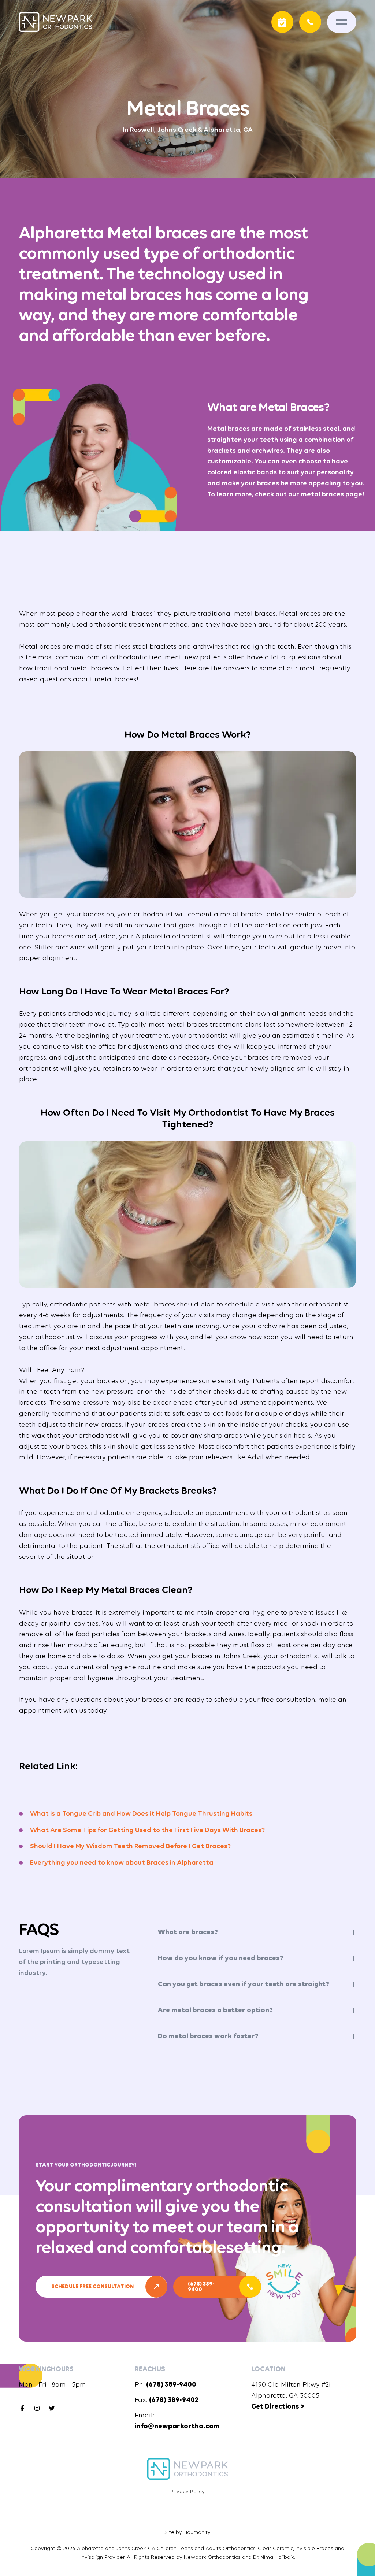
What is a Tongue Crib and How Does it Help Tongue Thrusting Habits (141, 1813)
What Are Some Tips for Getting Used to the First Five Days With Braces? (147, 1830)
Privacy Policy (187, 2491)
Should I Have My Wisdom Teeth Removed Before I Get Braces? (130, 1846)
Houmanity (197, 2532)
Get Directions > (278, 2406)
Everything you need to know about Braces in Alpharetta (122, 1862)
